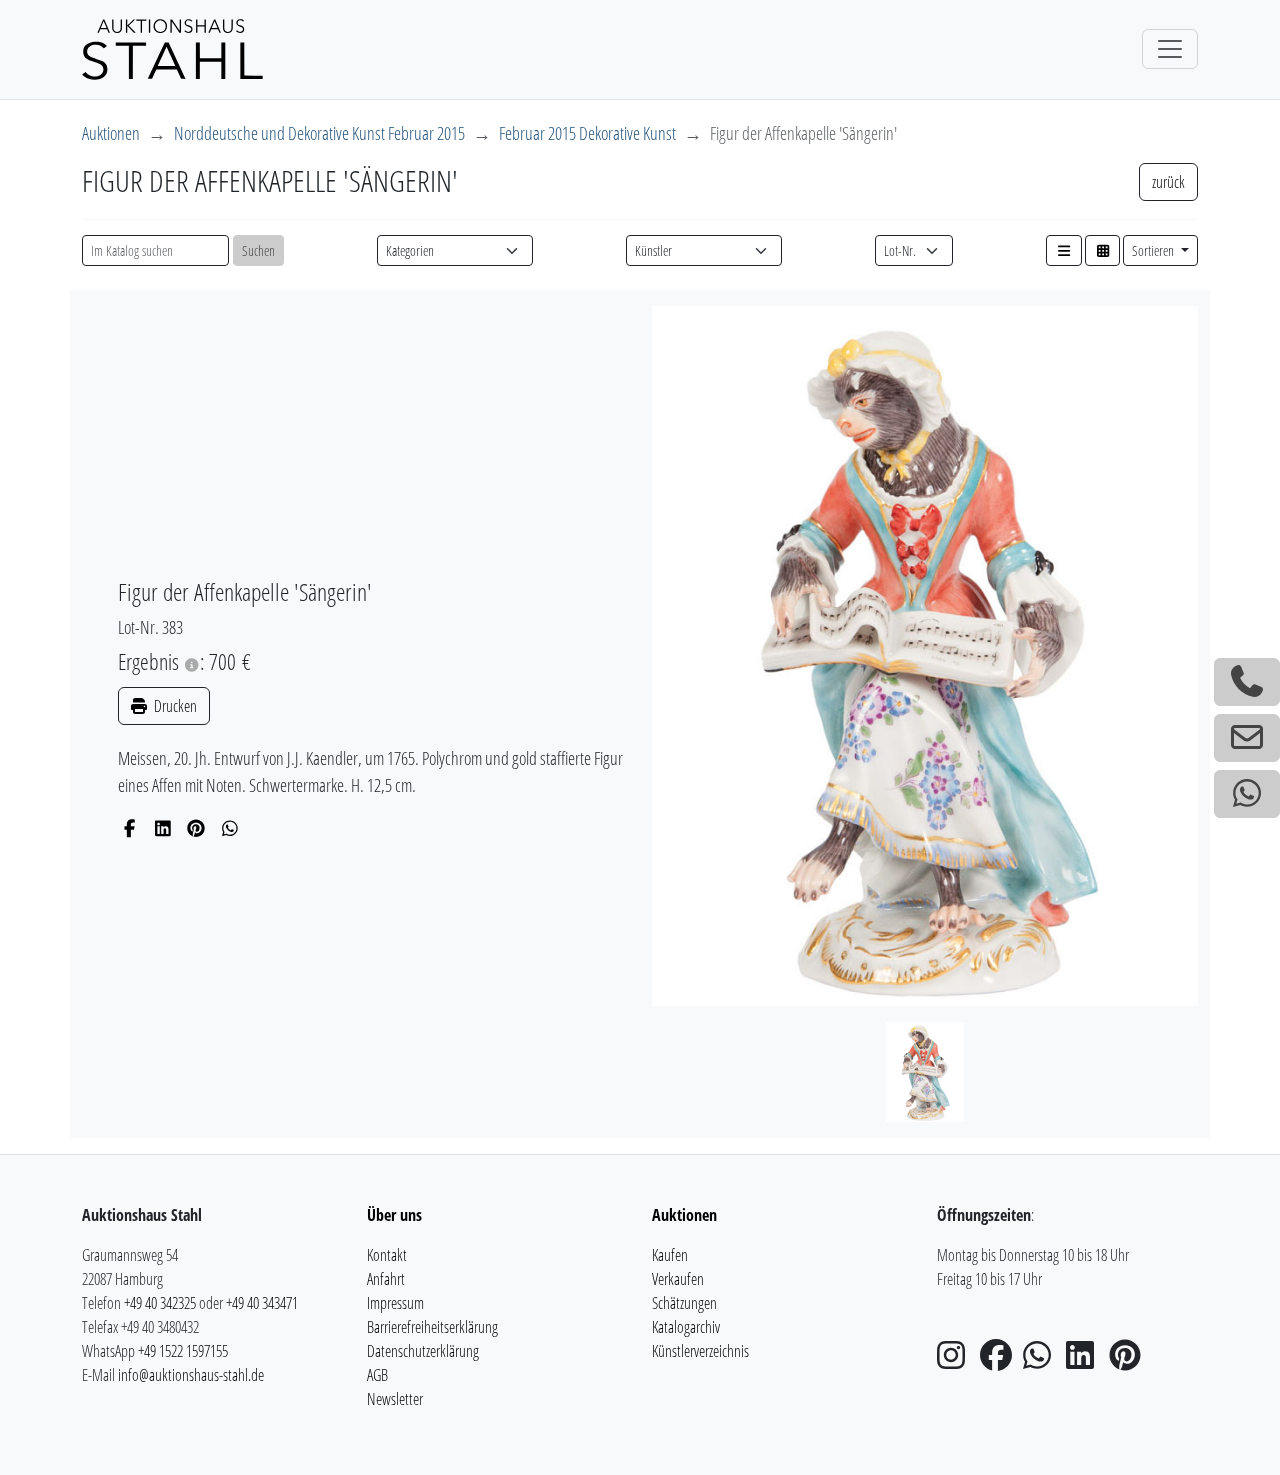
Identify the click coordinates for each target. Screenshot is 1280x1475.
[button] (1064, 250)
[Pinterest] (196, 828)
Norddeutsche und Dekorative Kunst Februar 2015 (319, 133)
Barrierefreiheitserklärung (432, 1327)
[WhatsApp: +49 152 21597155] (1247, 794)
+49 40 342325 (160, 1303)
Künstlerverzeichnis (700, 1351)
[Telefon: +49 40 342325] (1247, 682)
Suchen (258, 250)
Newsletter (395, 1399)
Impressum (395, 1303)
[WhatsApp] (230, 828)
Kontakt (387, 1255)
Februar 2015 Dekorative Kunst (587, 133)
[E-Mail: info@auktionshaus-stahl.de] (1247, 738)
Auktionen (111, 133)
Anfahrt (386, 1279)
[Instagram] (957, 1361)
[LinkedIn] (163, 828)
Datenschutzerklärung (423, 1351)
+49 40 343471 (262, 1303)
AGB (377, 1375)
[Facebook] (129, 828)
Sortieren (1154, 250)
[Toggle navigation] (1170, 49)
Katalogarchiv (686, 1327)
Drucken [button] (174, 706)
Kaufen (670, 1255)
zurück (1168, 182)
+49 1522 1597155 (183, 1351)
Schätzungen (684, 1303)
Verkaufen (678, 1279)
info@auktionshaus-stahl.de (191, 1375)
